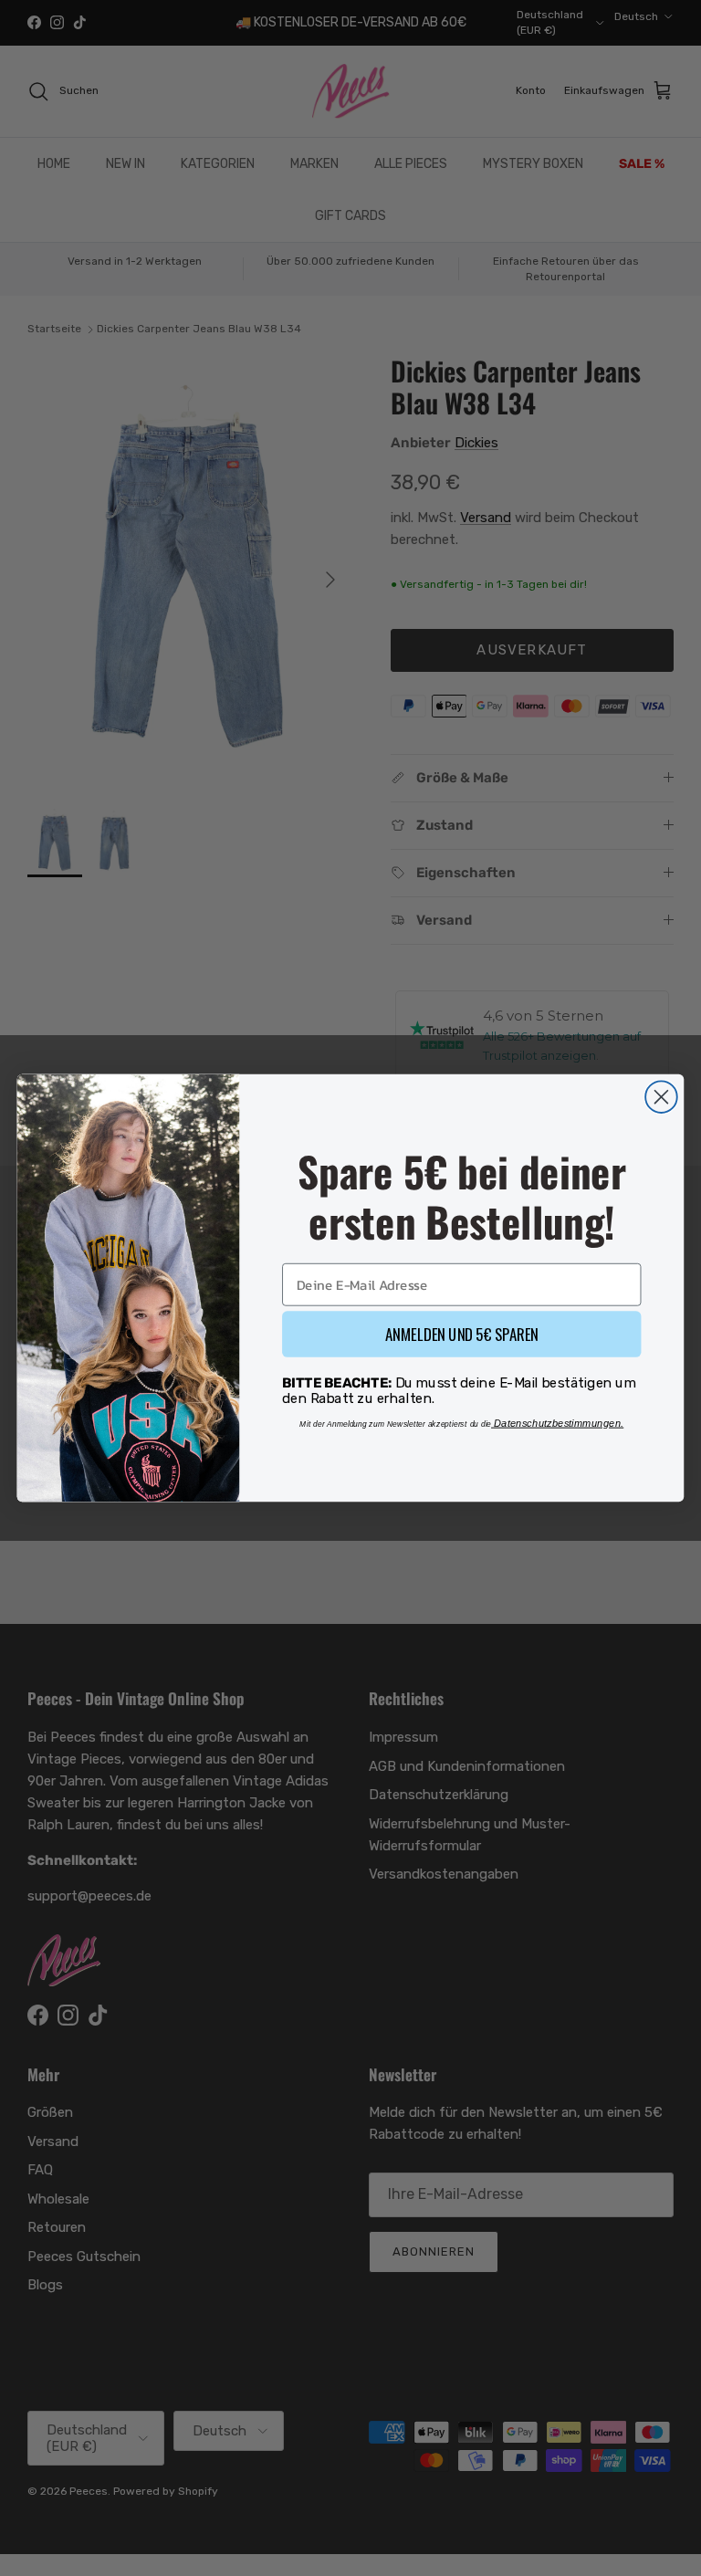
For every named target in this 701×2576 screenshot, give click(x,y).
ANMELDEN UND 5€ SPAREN (462, 1334)
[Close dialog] (661, 1097)
